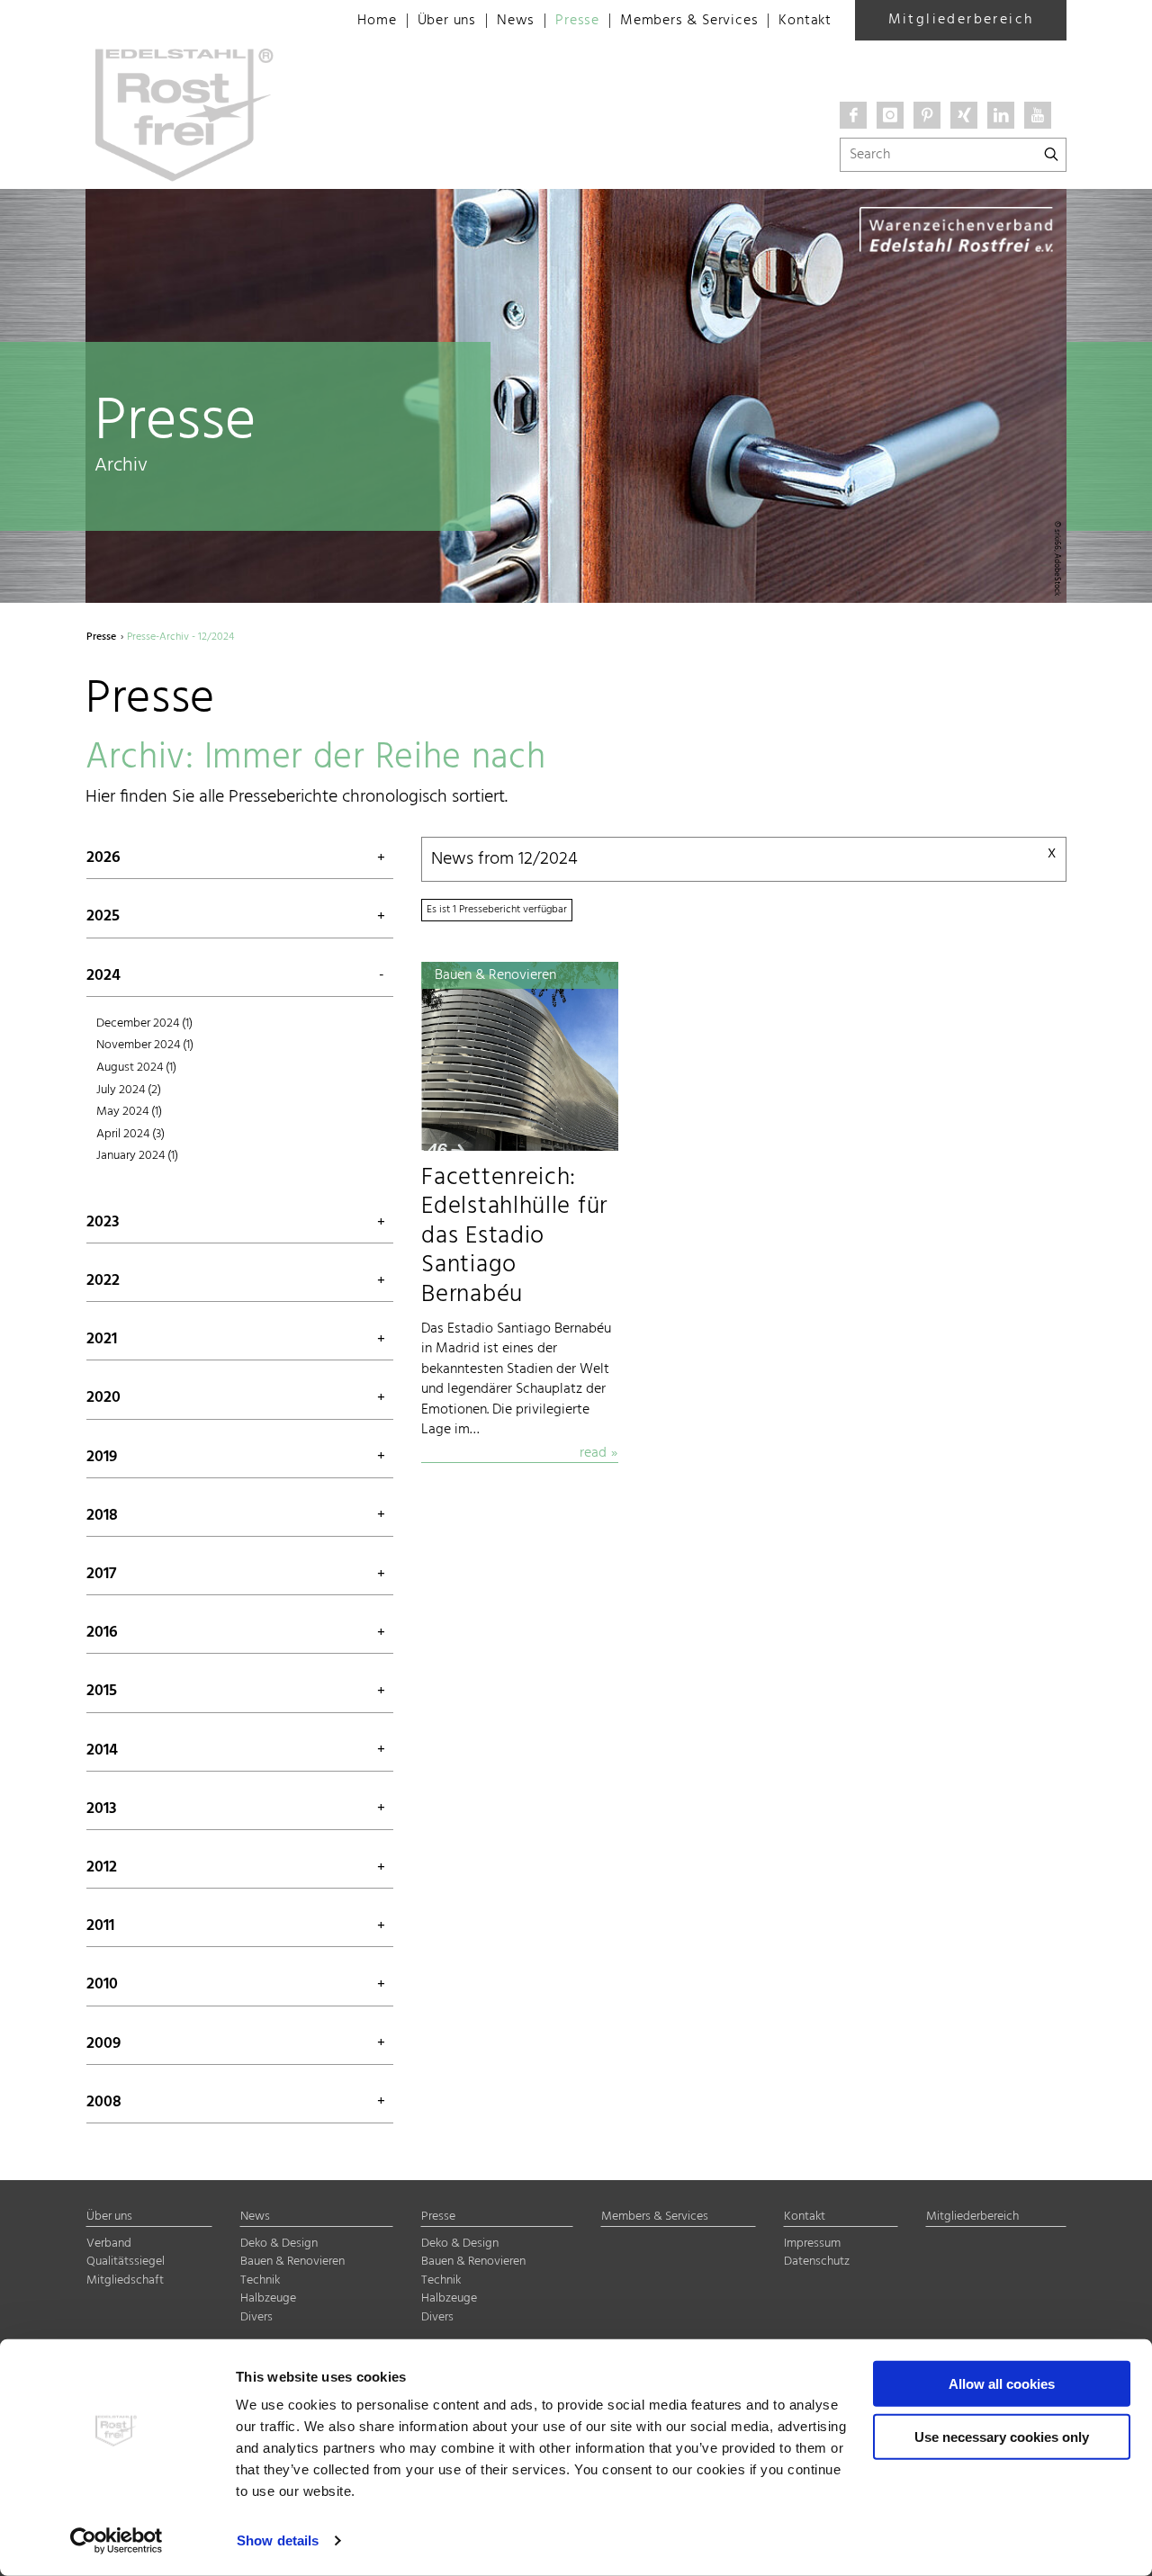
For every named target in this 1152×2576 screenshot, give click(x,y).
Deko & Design (279, 2244)
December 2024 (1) (144, 1023)
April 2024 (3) (130, 1134)
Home (377, 21)
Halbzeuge (268, 2298)
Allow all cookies (1002, 2384)
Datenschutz (817, 2262)
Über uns (447, 21)
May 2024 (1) (129, 1112)
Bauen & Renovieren (292, 2262)
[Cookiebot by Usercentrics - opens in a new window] (117, 2541)
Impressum (812, 2244)
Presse (577, 21)
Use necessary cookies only (1002, 2436)
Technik (260, 2280)
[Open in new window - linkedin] (1001, 115)
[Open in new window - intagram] (890, 115)
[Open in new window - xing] (964, 115)
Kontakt (805, 21)
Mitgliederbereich (961, 20)
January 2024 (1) (137, 1156)
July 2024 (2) (129, 1090)
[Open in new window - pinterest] (927, 115)
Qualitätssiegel (126, 2262)
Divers (256, 2317)
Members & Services (689, 21)
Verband (109, 2244)
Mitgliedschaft (125, 2280)
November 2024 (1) (145, 1045)
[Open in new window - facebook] (853, 115)
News (516, 21)
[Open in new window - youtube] (1038, 115)
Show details (278, 2540)
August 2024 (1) (136, 1068)
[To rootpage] (203, 18)
